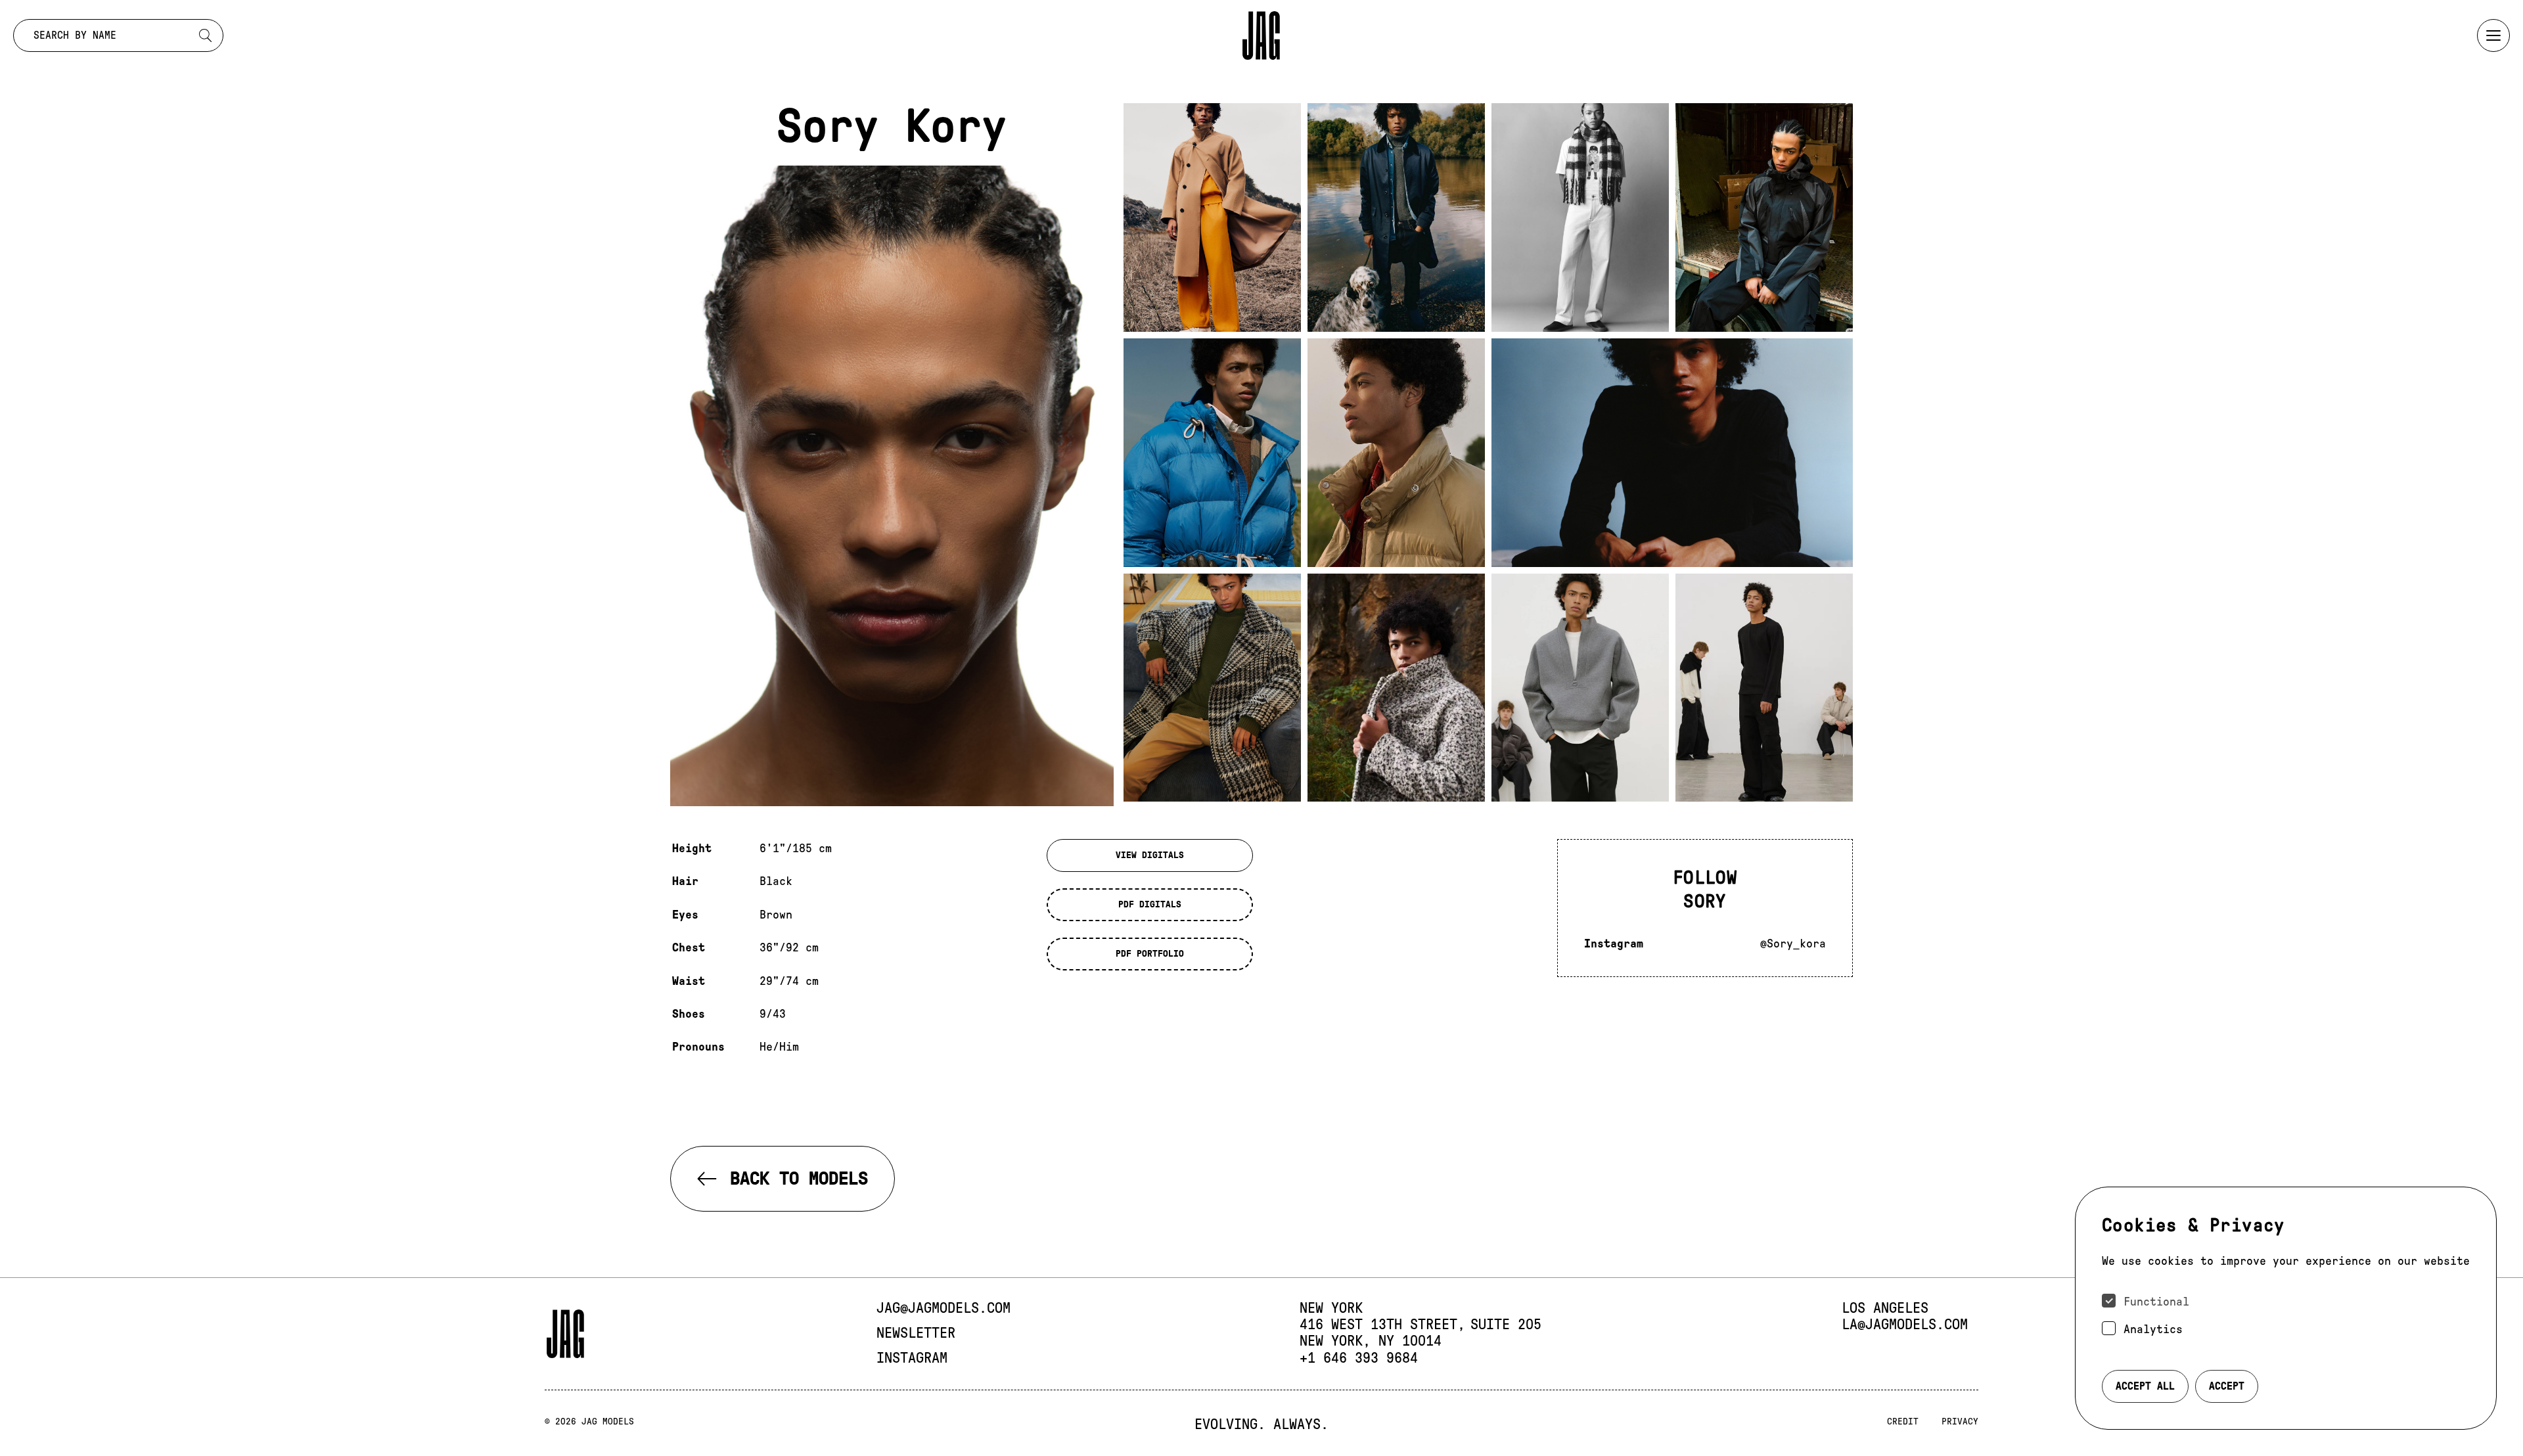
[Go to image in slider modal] (1212, 217)
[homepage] (1261, 35)
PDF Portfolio (1150, 954)
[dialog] (2286, 1308)
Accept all (2145, 1386)
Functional (2156, 1302)
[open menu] (2493, 35)
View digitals (1150, 855)
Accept (2227, 1386)
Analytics (2153, 1329)
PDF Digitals (1150, 904)
